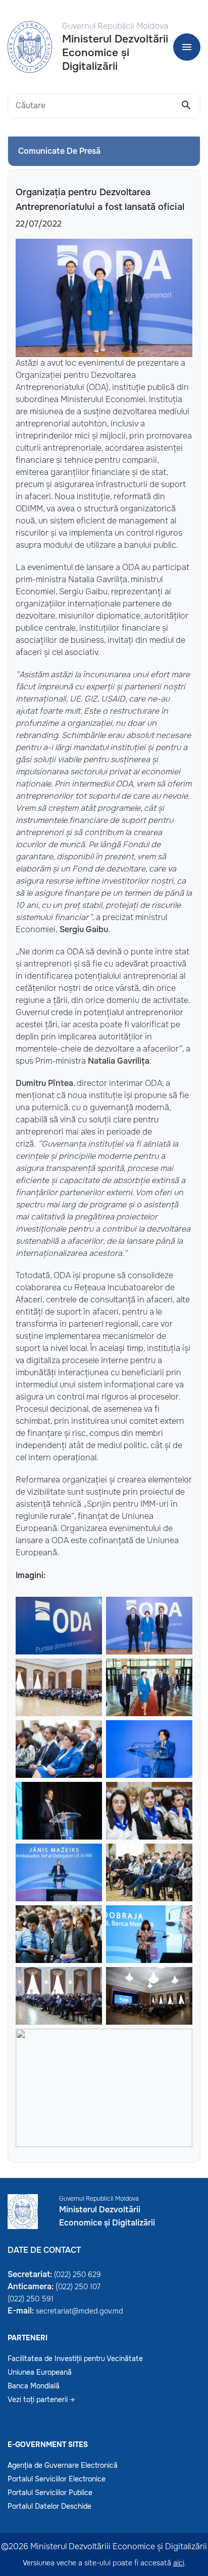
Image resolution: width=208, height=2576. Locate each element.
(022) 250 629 (77, 2275)
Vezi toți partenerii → (41, 2399)
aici (179, 2563)
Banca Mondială (34, 2386)
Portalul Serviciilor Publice (50, 2493)
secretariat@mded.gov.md (80, 2311)
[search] (186, 106)
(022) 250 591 (31, 2299)
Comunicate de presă (59, 151)
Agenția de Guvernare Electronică (63, 2465)
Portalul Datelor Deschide (49, 2506)
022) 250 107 (79, 2287)
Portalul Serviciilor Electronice (57, 2479)
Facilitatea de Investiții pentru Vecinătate (75, 2359)
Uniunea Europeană (40, 2372)
